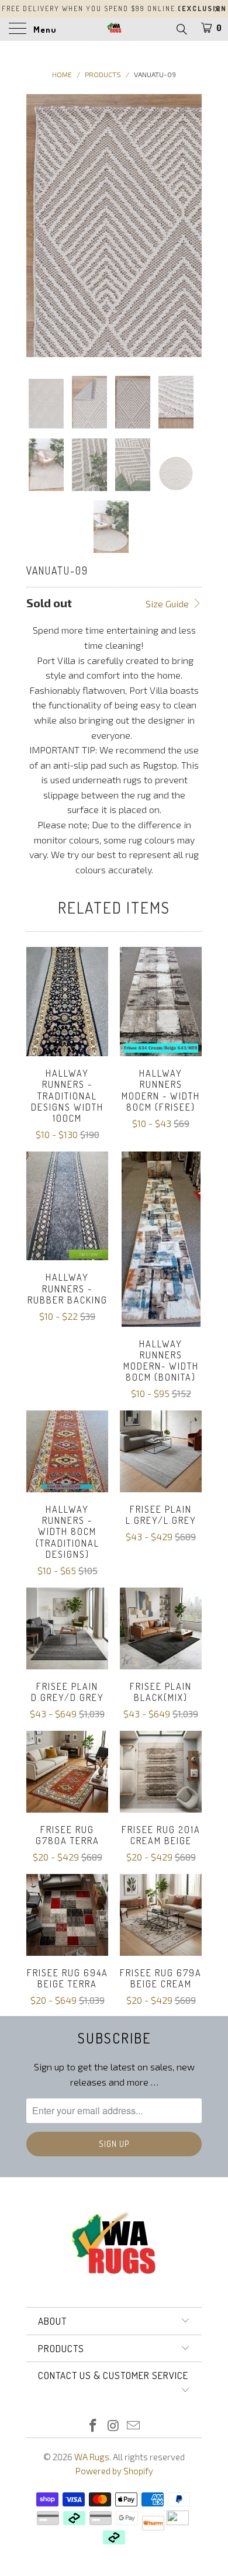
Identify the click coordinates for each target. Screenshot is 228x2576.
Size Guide (168, 604)
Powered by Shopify (114, 2471)
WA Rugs (92, 2457)
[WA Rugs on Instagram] (113, 2426)
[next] (191, 226)
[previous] (37, 226)
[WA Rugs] (114, 29)
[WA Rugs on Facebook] (93, 2426)
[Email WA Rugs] (134, 2426)
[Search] (181, 29)
